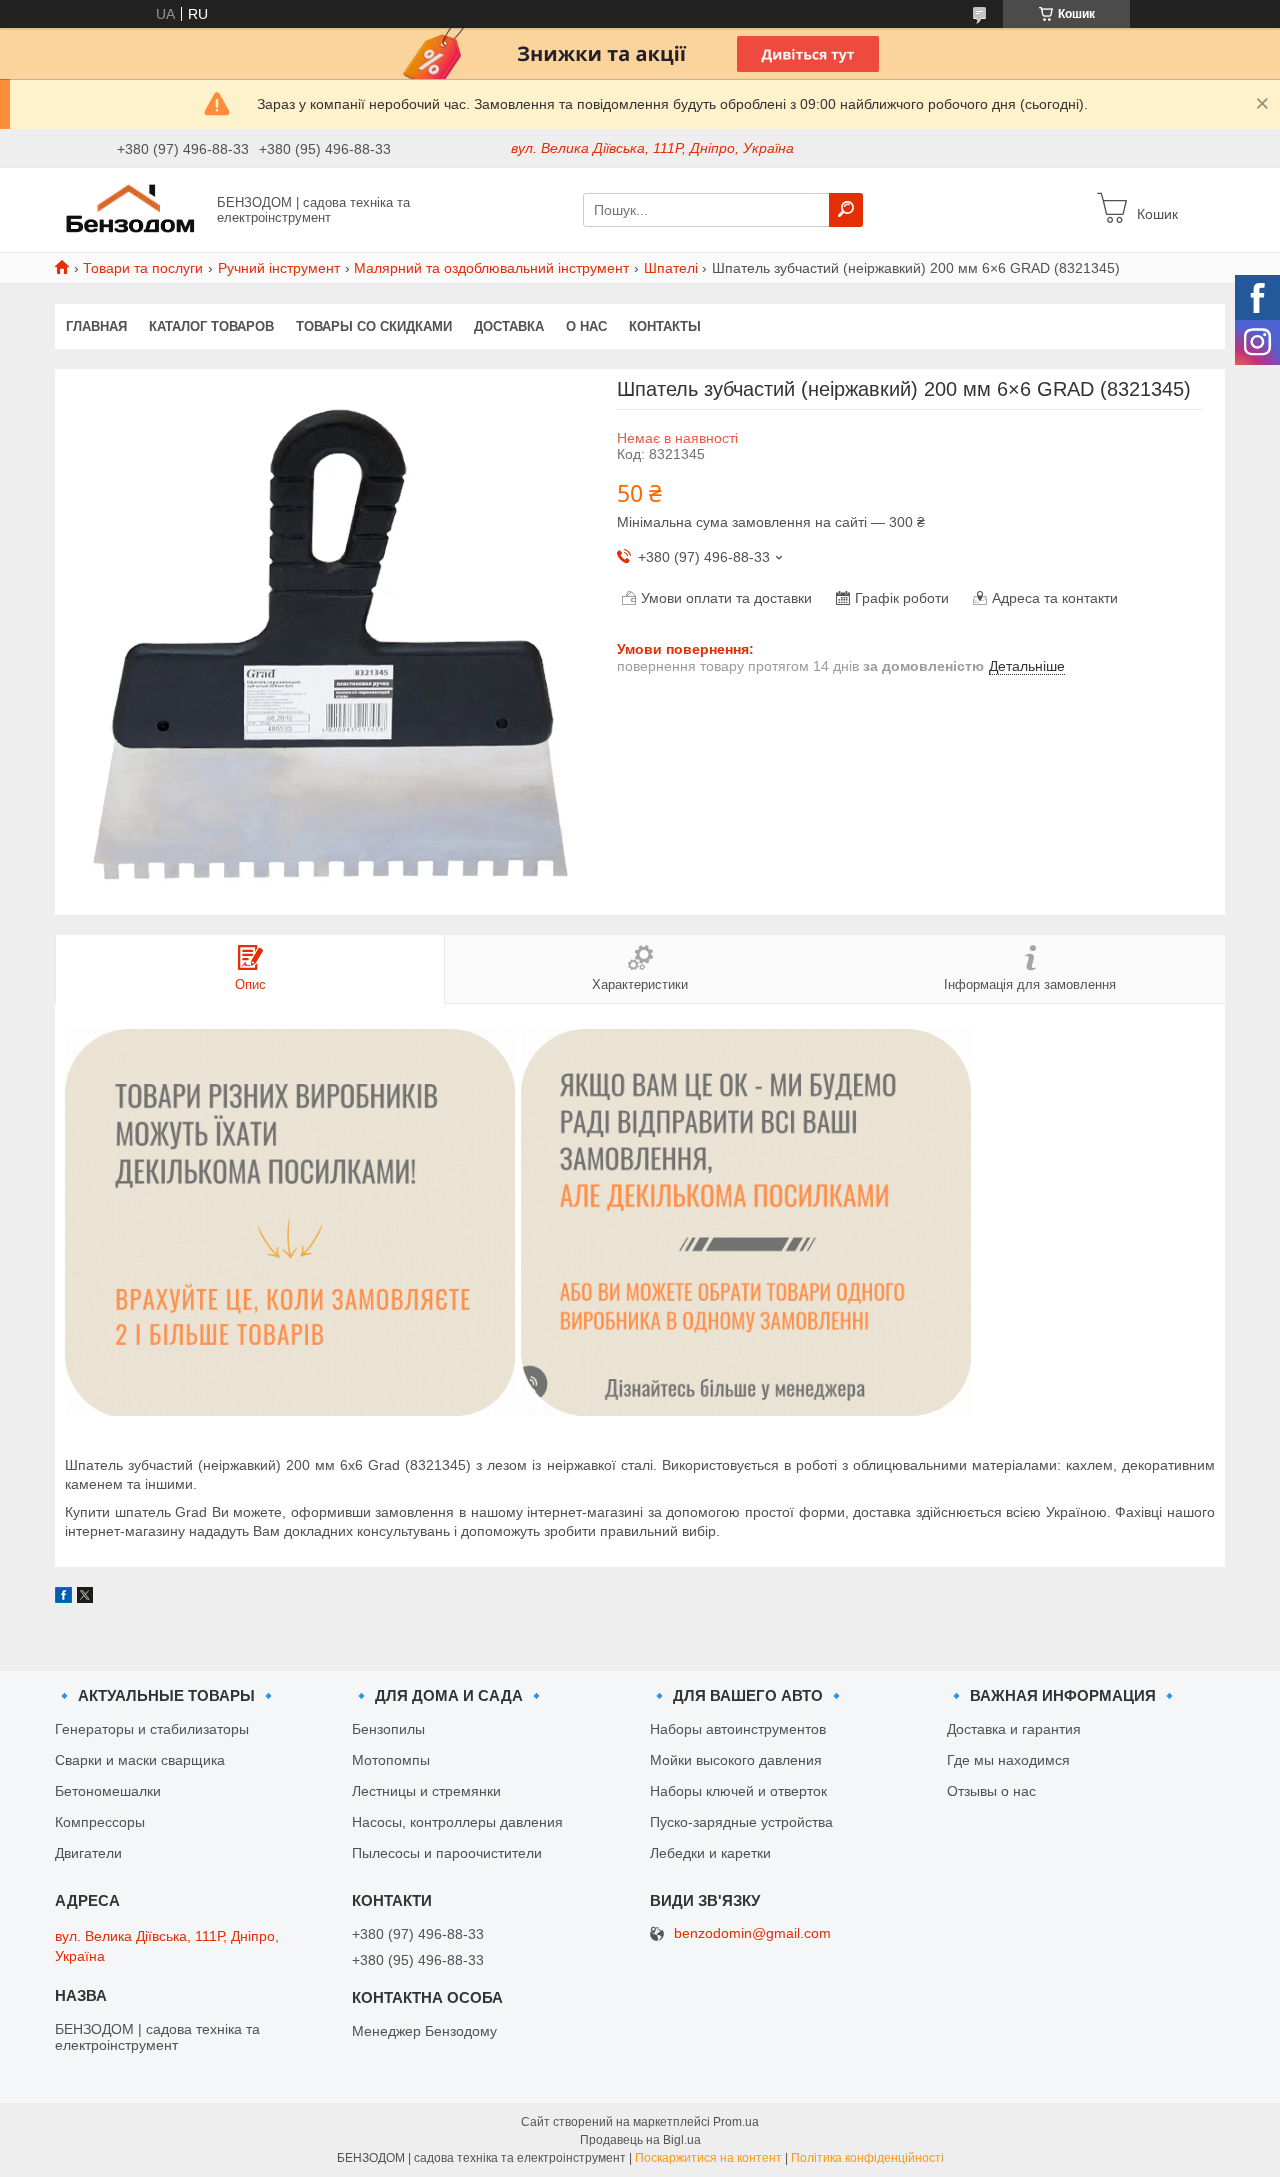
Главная (96, 326)
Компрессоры (100, 1822)
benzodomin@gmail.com (752, 1933)
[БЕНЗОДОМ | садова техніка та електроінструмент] (130, 209)
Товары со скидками (374, 326)
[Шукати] (846, 210)
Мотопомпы (391, 1760)
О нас (586, 326)
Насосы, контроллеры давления (457, 1822)
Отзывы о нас (991, 1791)
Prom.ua (736, 2122)
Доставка (509, 326)
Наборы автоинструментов (738, 1729)
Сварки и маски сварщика (140, 1760)
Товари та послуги (143, 268)
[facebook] (63, 1598)
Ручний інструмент (279, 268)
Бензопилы (388, 1729)
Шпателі (671, 268)
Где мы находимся (1008, 1760)
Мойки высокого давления (736, 1760)
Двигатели (88, 1853)
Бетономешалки (108, 1791)
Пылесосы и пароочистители (447, 1853)
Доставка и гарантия (1014, 1729)
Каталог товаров (211, 326)
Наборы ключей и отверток (738, 1791)
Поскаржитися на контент (708, 2158)
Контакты (665, 326)
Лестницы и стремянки (426, 1791)
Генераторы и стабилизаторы (152, 1729)
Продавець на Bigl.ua (640, 2140)
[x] (85, 1598)
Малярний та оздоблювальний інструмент (491, 268)
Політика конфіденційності (867, 2158)
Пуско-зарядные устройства (741, 1822)
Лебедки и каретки (710, 1853)
